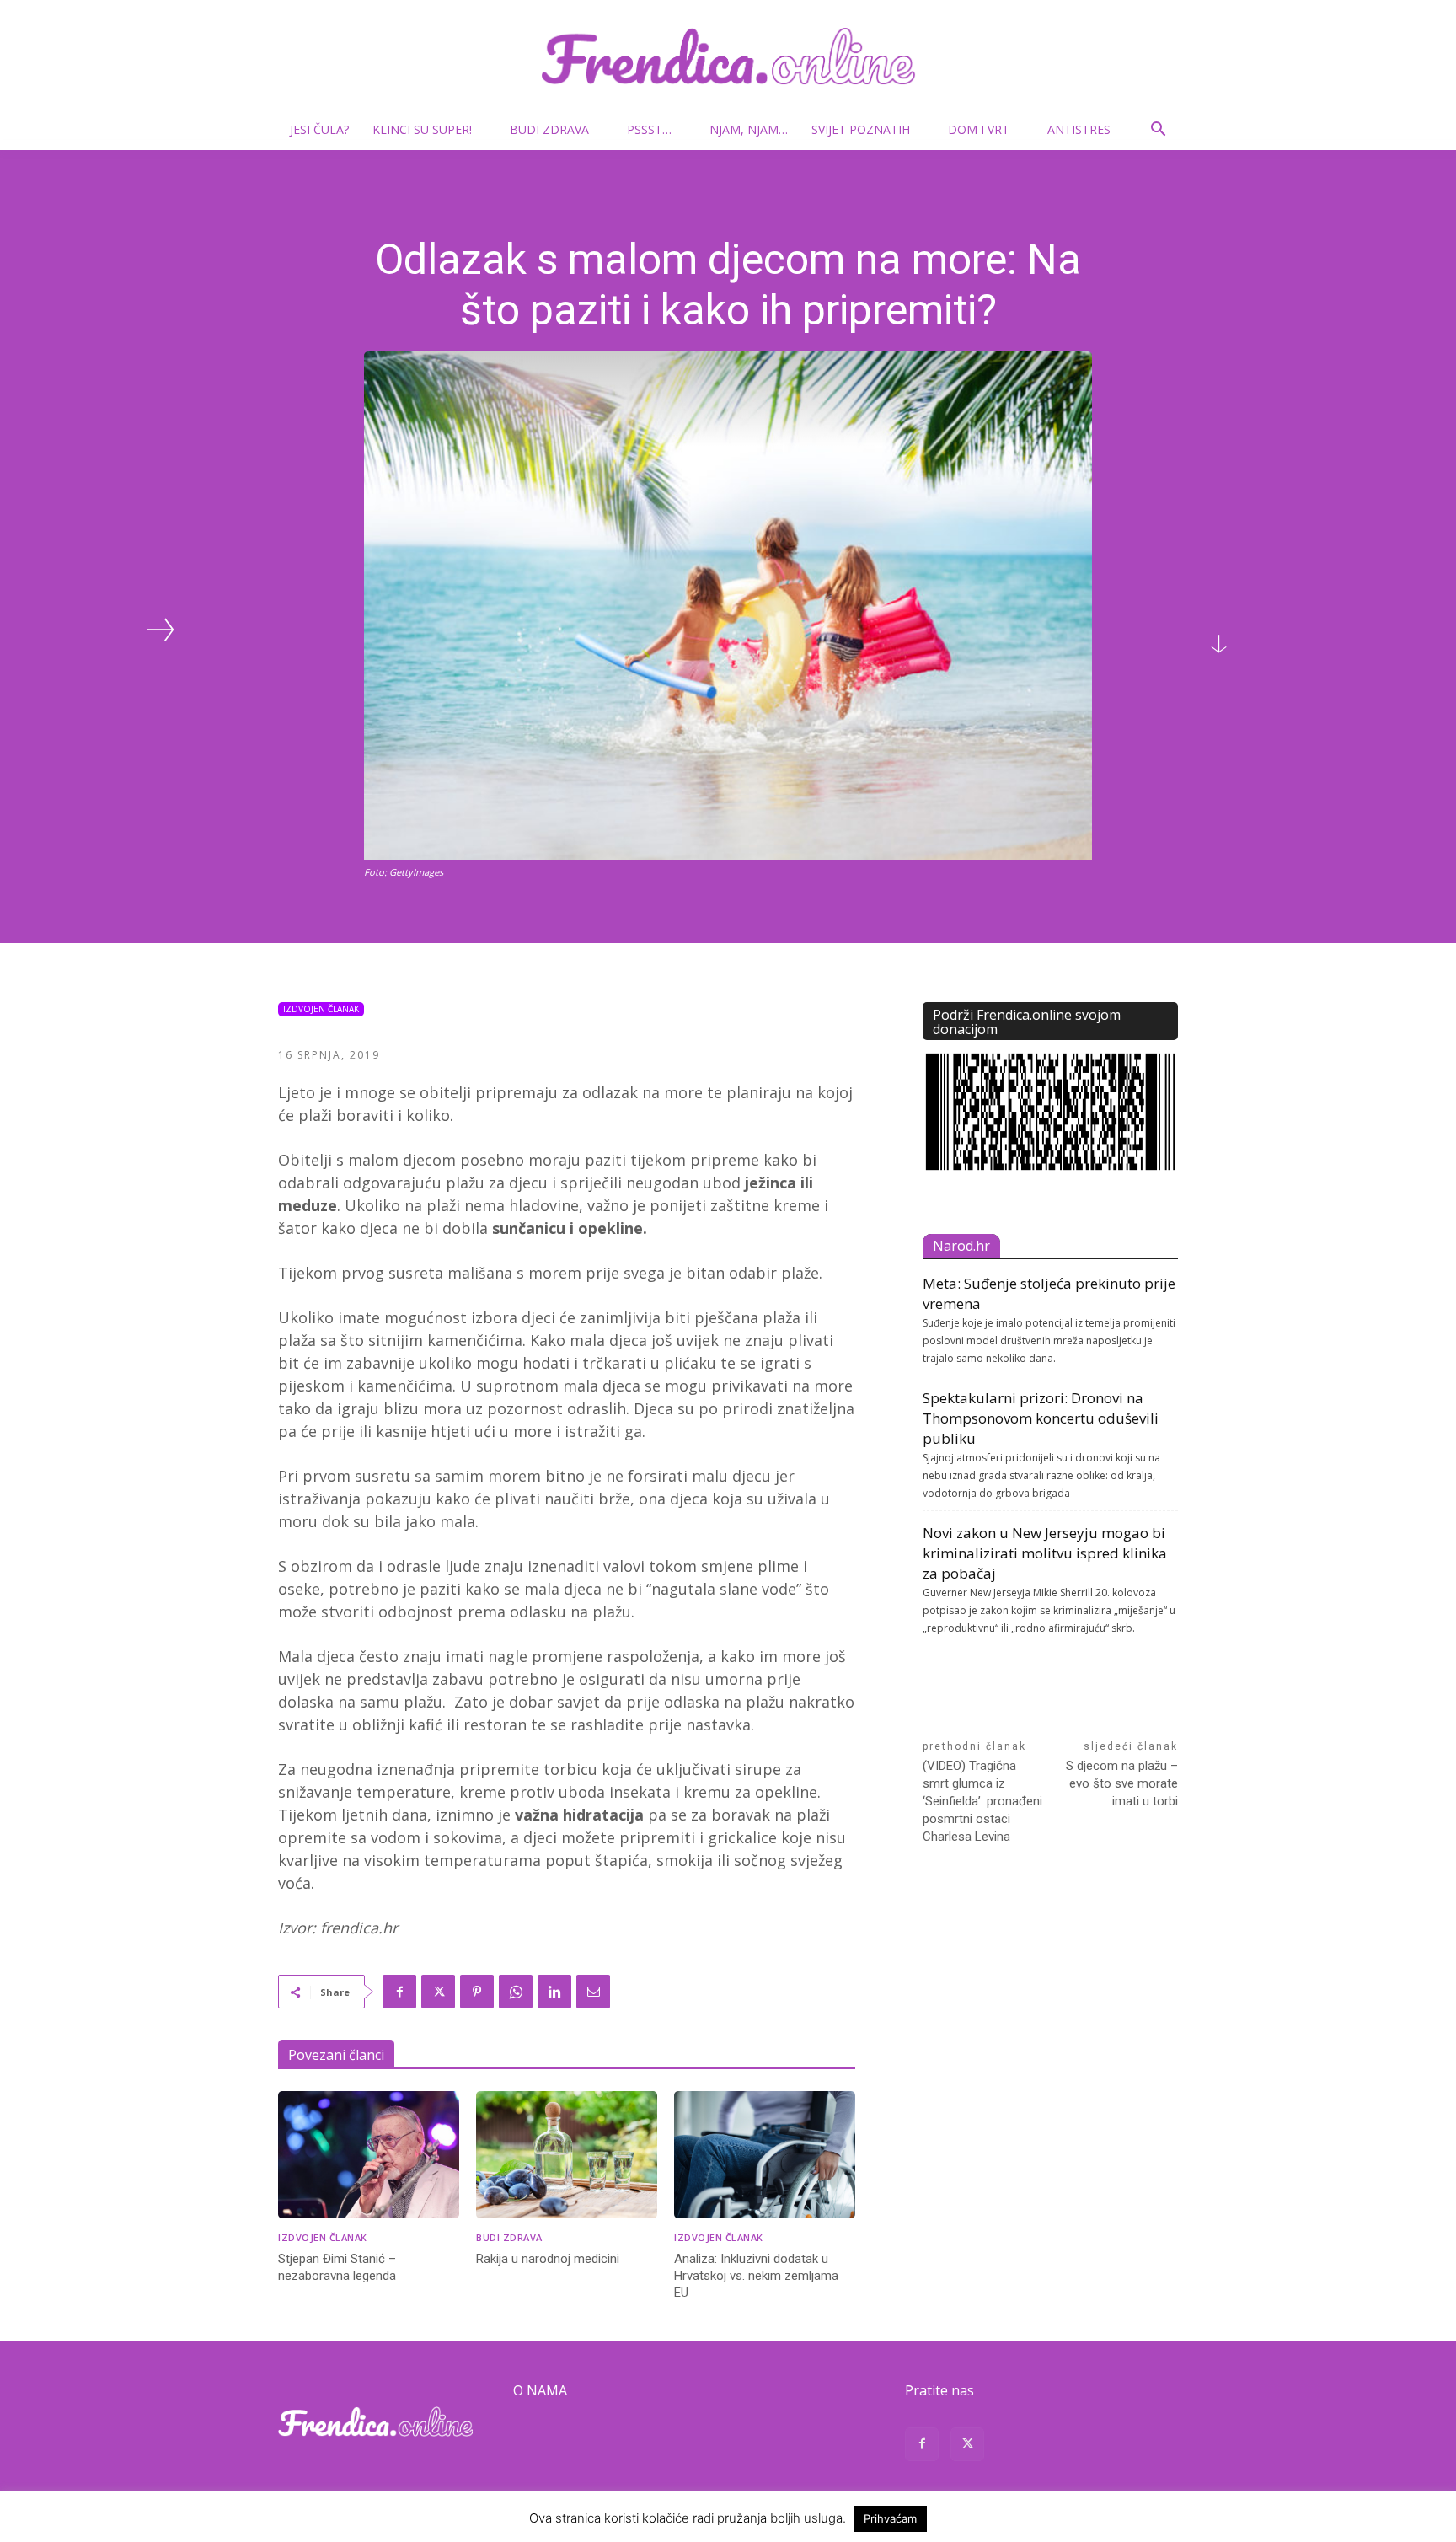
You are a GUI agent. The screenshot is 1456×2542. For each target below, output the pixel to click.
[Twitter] (438, 1992)
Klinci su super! (422, 129)
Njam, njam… (749, 129)
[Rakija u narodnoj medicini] (567, 2155)
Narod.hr (961, 1246)
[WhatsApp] (516, 1992)
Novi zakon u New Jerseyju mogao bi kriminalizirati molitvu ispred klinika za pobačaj (1045, 1553)
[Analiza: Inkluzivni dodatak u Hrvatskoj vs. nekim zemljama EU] (765, 2155)
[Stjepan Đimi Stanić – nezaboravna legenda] (369, 2155)
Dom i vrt (979, 129)
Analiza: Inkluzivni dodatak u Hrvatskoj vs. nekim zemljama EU (756, 2276)
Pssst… (649, 129)
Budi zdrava (549, 129)
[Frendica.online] (728, 56)
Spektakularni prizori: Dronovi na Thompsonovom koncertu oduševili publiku (1041, 1418)
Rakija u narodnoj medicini (548, 2259)
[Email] (593, 1992)
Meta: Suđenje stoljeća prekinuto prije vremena (1049, 1293)
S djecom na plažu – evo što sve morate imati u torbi (1122, 1783)
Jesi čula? (319, 129)
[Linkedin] (554, 1992)
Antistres (1079, 129)
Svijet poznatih (861, 129)
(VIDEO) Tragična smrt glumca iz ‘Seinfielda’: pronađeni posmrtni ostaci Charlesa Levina (982, 1801)
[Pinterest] (477, 1992)
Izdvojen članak (321, 1009)
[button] (1158, 131)
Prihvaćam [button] (890, 2518)
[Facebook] (399, 1992)
